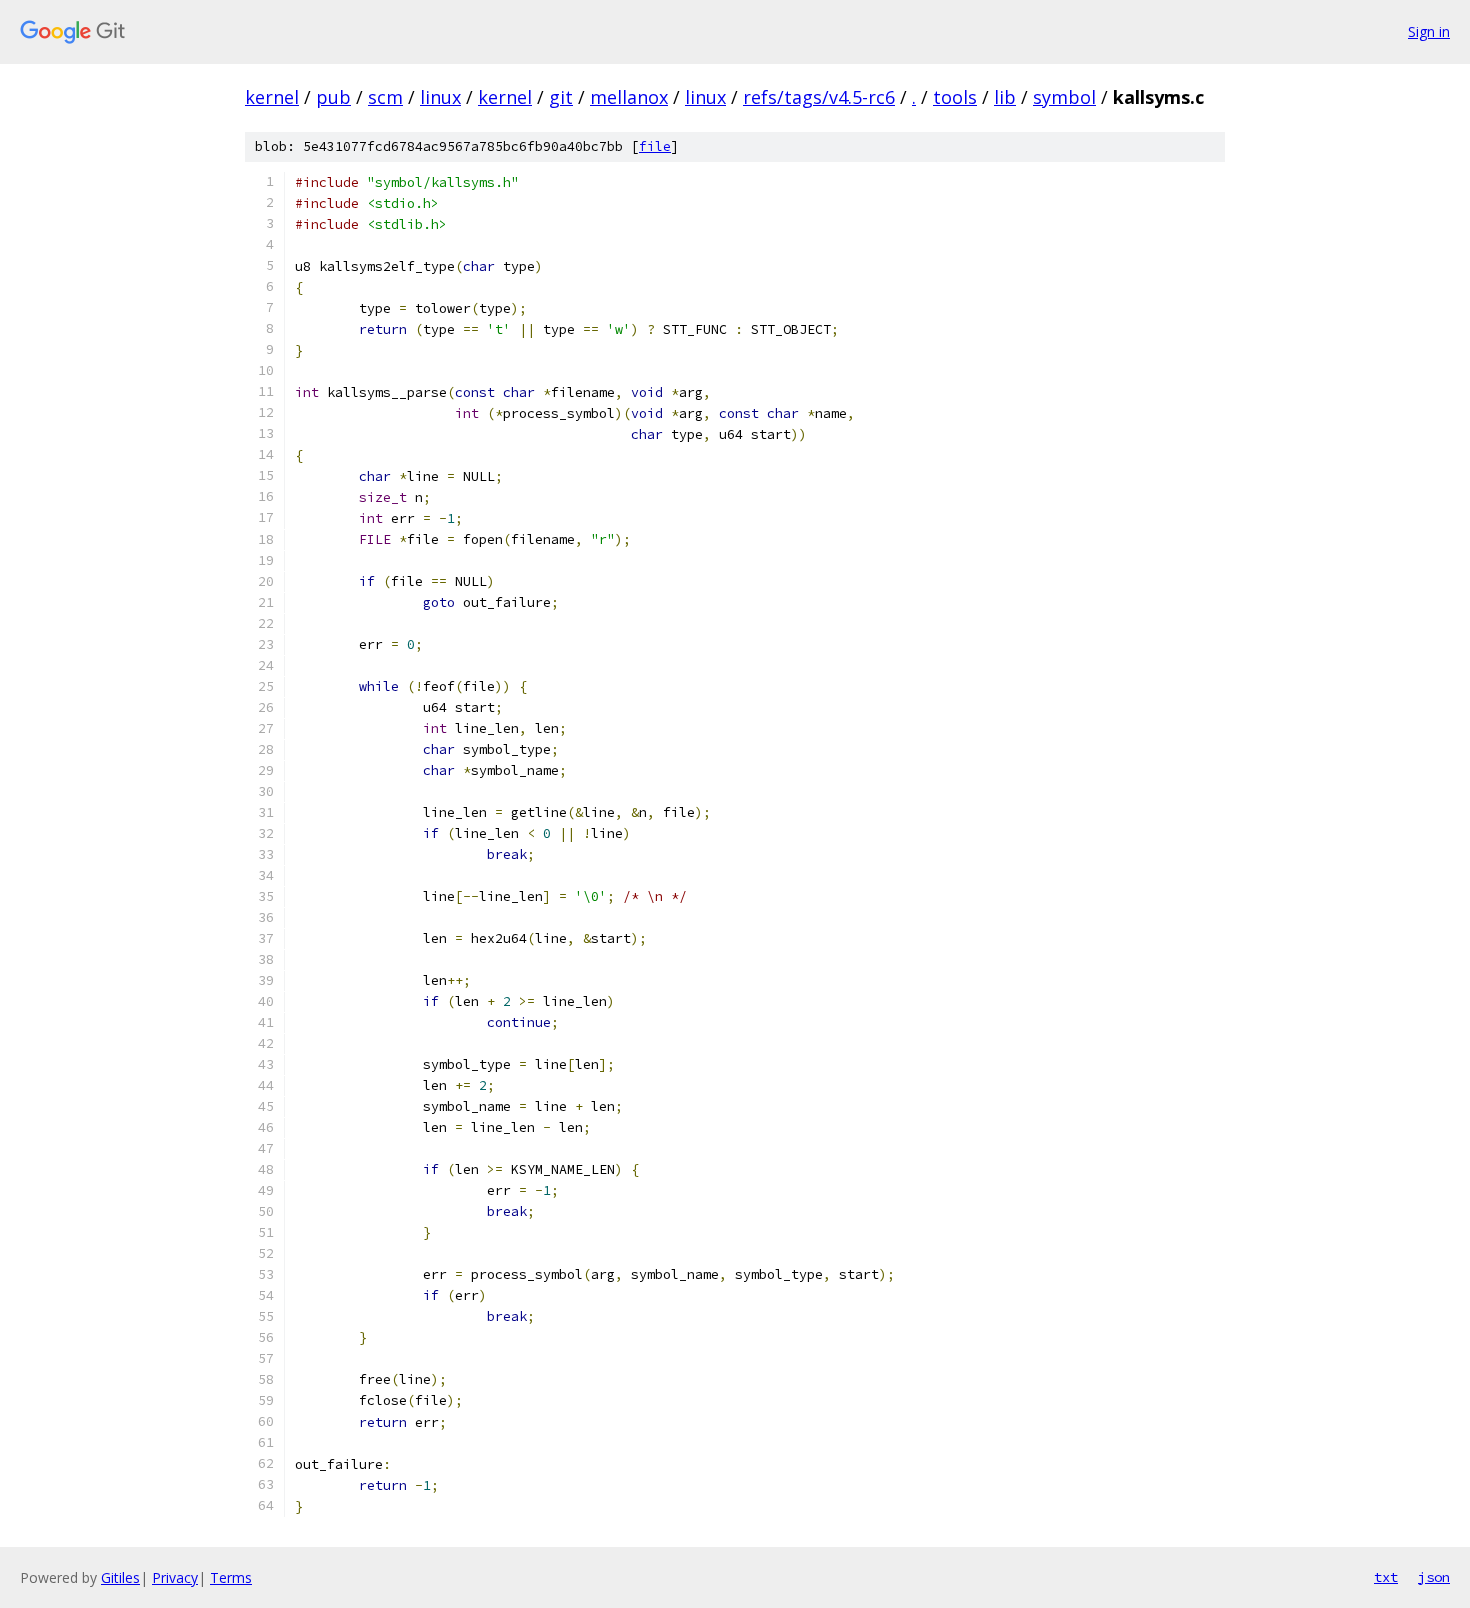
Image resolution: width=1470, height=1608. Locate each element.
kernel (272, 97)
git (561, 97)
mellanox (629, 97)
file (655, 146)
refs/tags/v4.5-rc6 (819, 97)
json (1434, 1577)
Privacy (175, 1577)
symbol (1064, 97)
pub (333, 97)
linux (440, 97)
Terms (231, 1577)
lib (1005, 97)
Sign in (1429, 31)
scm (385, 97)
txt (1386, 1577)
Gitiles (120, 1577)
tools (955, 97)
